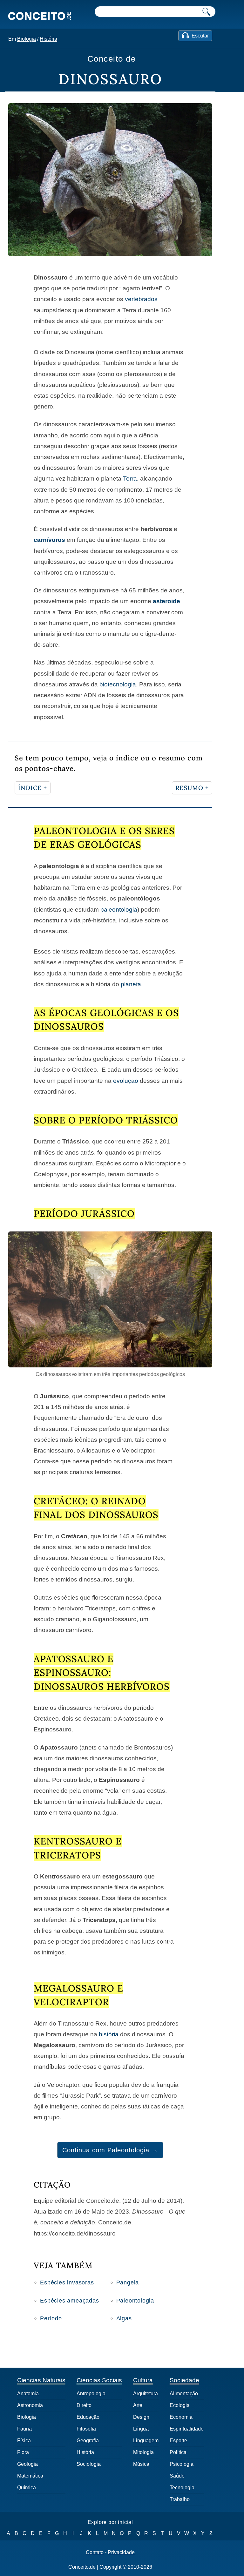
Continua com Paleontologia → (110, 2150)
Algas (124, 2318)
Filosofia (86, 2429)
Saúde (177, 2476)
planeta (131, 984)
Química (27, 2488)
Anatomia (28, 2394)
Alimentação (184, 2394)
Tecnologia (182, 2488)
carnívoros (49, 540)
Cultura (143, 2380)
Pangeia (128, 2283)
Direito (84, 2405)
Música (141, 2464)
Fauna (24, 2429)
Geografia (88, 2441)
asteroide (166, 601)
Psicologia (182, 2464)
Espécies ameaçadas (69, 2301)
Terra (130, 479)
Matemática (30, 2476)
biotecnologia (118, 684)
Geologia (27, 2464)
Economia (181, 2417)
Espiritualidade (187, 2429)
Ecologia (180, 2405)
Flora (23, 2452)
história (109, 2034)
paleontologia (119, 910)
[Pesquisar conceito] (207, 12)
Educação (88, 2417)
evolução (126, 1081)
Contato (95, 2552)
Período (51, 2318)
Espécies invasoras (67, 2283)
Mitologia (143, 2452)
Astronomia (30, 2405)
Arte (138, 2405)
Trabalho (180, 2499)
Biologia (27, 39)
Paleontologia (135, 2301)
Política (178, 2452)
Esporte (178, 2441)
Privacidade (121, 2552)
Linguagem (146, 2441)
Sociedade (184, 2380)
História (48, 39)
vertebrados (141, 299)
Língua (141, 2429)
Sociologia (89, 2464)
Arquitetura (146, 2394)
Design (141, 2417)
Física (24, 2441)
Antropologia (91, 2394)
